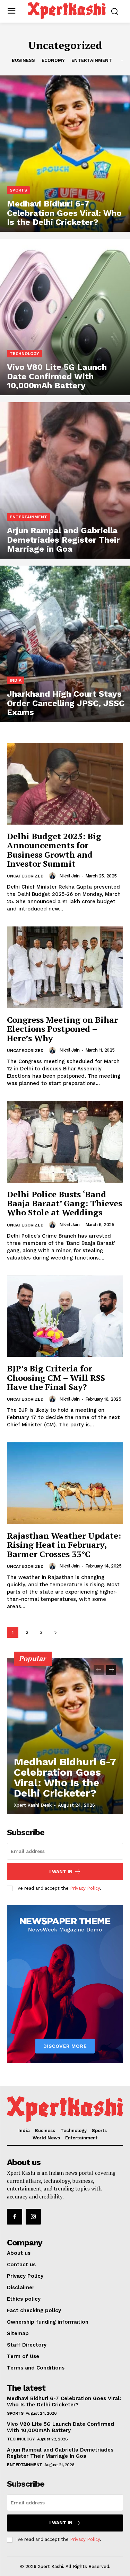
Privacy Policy (85, 1888)
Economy (53, 60)
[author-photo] (53, 876)
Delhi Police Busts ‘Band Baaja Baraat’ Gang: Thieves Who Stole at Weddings (64, 1203)
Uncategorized (25, 876)
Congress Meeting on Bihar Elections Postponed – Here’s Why (62, 1029)
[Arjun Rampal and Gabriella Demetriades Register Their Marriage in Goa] (65, 480)
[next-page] (55, 1632)
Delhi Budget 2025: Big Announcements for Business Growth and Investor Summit (54, 850)
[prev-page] (99, 1670)
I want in (61, 1872)
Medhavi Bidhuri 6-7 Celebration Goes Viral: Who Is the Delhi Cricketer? (65, 1777)
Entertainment (92, 60)
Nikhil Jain (70, 876)
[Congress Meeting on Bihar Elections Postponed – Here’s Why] (65, 967)
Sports (18, 190)
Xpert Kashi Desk (33, 1805)
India (16, 680)
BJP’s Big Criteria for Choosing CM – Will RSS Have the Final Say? (56, 1378)
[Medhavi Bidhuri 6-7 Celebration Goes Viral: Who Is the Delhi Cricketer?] (65, 154)
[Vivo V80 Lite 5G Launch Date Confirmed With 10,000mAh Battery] (65, 317)
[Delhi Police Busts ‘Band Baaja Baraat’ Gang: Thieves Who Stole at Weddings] (65, 1142)
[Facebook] (15, 2217)
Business (23, 60)
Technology (24, 354)
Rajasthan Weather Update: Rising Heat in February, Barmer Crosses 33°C (64, 1545)
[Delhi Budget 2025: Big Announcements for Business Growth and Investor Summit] (65, 784)
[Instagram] (33, 2217)
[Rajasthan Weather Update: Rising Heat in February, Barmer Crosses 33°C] (65, 1483)
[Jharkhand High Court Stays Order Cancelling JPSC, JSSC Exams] (65, 644)
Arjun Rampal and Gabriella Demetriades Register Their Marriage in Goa (60, 2453)
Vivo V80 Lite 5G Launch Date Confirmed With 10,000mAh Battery (60, 2427)
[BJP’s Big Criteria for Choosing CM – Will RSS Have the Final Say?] (65, 1316)
